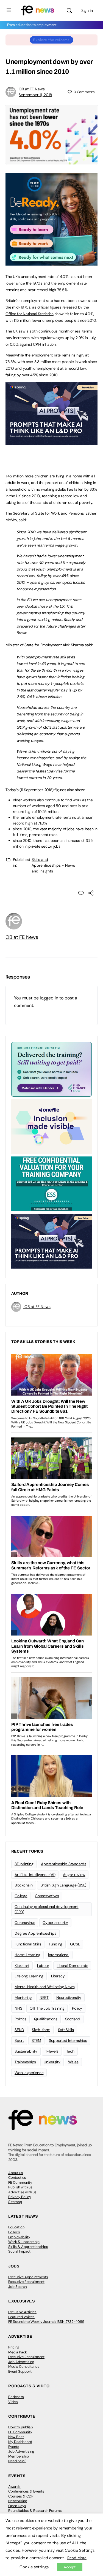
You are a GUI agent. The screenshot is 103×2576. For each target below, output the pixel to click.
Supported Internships (68, 2040)
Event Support (20, 2371)
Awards (14, 2487)
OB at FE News (32, 89)
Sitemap (15, 2202)
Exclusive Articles (22, 2312)
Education (16, 2227)
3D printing (24, 1864)
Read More (77, 2558)
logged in (49, 998)
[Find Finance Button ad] (51, 1069)
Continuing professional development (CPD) (47, 1909)
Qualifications (46, 2019)
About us (16, 2173)
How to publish (20, 2427)
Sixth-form (41, 2030)
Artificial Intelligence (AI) (35, 1875)
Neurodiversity (69, 1997)
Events (14, 2447)
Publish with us (20, 2187)
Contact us (17, 2178)
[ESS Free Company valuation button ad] (51, 1183)
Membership (19, 2456)
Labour (43, 1966)
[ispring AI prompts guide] (51, 442)
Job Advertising (21, 2362)
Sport (19, 2040)
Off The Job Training (47, 2008)
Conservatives (47, 1896)
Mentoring (23, 1997)
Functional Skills (28, 1944)
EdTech (14, 2232)
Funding (56, 1944)
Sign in (87, 10)
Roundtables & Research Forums (35, 2511)
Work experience (29, 2073)
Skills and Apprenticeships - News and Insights (53, 865)
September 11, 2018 (35, 95)
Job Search (17, 2287)
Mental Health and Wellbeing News (44, 1987)
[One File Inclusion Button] (51, 1126)
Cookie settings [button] (34, 2567)
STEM (36, 2040)
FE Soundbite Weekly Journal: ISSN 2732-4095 (46, 2322)
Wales (73, 2062)
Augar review (74, 1875)
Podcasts (16, 2397)
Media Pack (18, 2352)
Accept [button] (70, 2567)
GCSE (75, 1944)
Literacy (58, 1976)
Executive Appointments (28, 2277)
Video (13, 2402)
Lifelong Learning (29, 1976)
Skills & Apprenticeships (28, 2247)
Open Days (17, 2506)
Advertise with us (22, 2192)
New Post (16, 2437)
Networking (18, 2501)
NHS (18, 2008)
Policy (77, 2008)
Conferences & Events (26, 2491)
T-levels (52, 2051)
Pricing (14, 2347)
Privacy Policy (20, 2197)
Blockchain (24, 1885)
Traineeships (25, 2062)
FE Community (20, 2182)
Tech (70, 2051)
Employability (19, 2237)
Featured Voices (21, 2317)
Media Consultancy (24, 2366)
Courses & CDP (21, 2496)
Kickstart (22, 1966)
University (52, 2062)
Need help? (17, 2461)
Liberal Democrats (72, 1966)
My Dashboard (20, 2442)
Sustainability (26, 2051)
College (21, 1896)
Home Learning (27, 1955)
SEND (19, 2030)
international (59, 1955)
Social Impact (19, 2251)
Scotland (73, 2019)
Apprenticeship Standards (63, 1864)
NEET (44, 1997)
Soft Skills (66, 2030)
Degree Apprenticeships (35, 1933)
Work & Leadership (24, 2242)
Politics (20, 2019)
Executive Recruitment (26, 2282)
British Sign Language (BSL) (63, 1885)
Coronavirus (25, 1923)
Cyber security (55, 1923)
